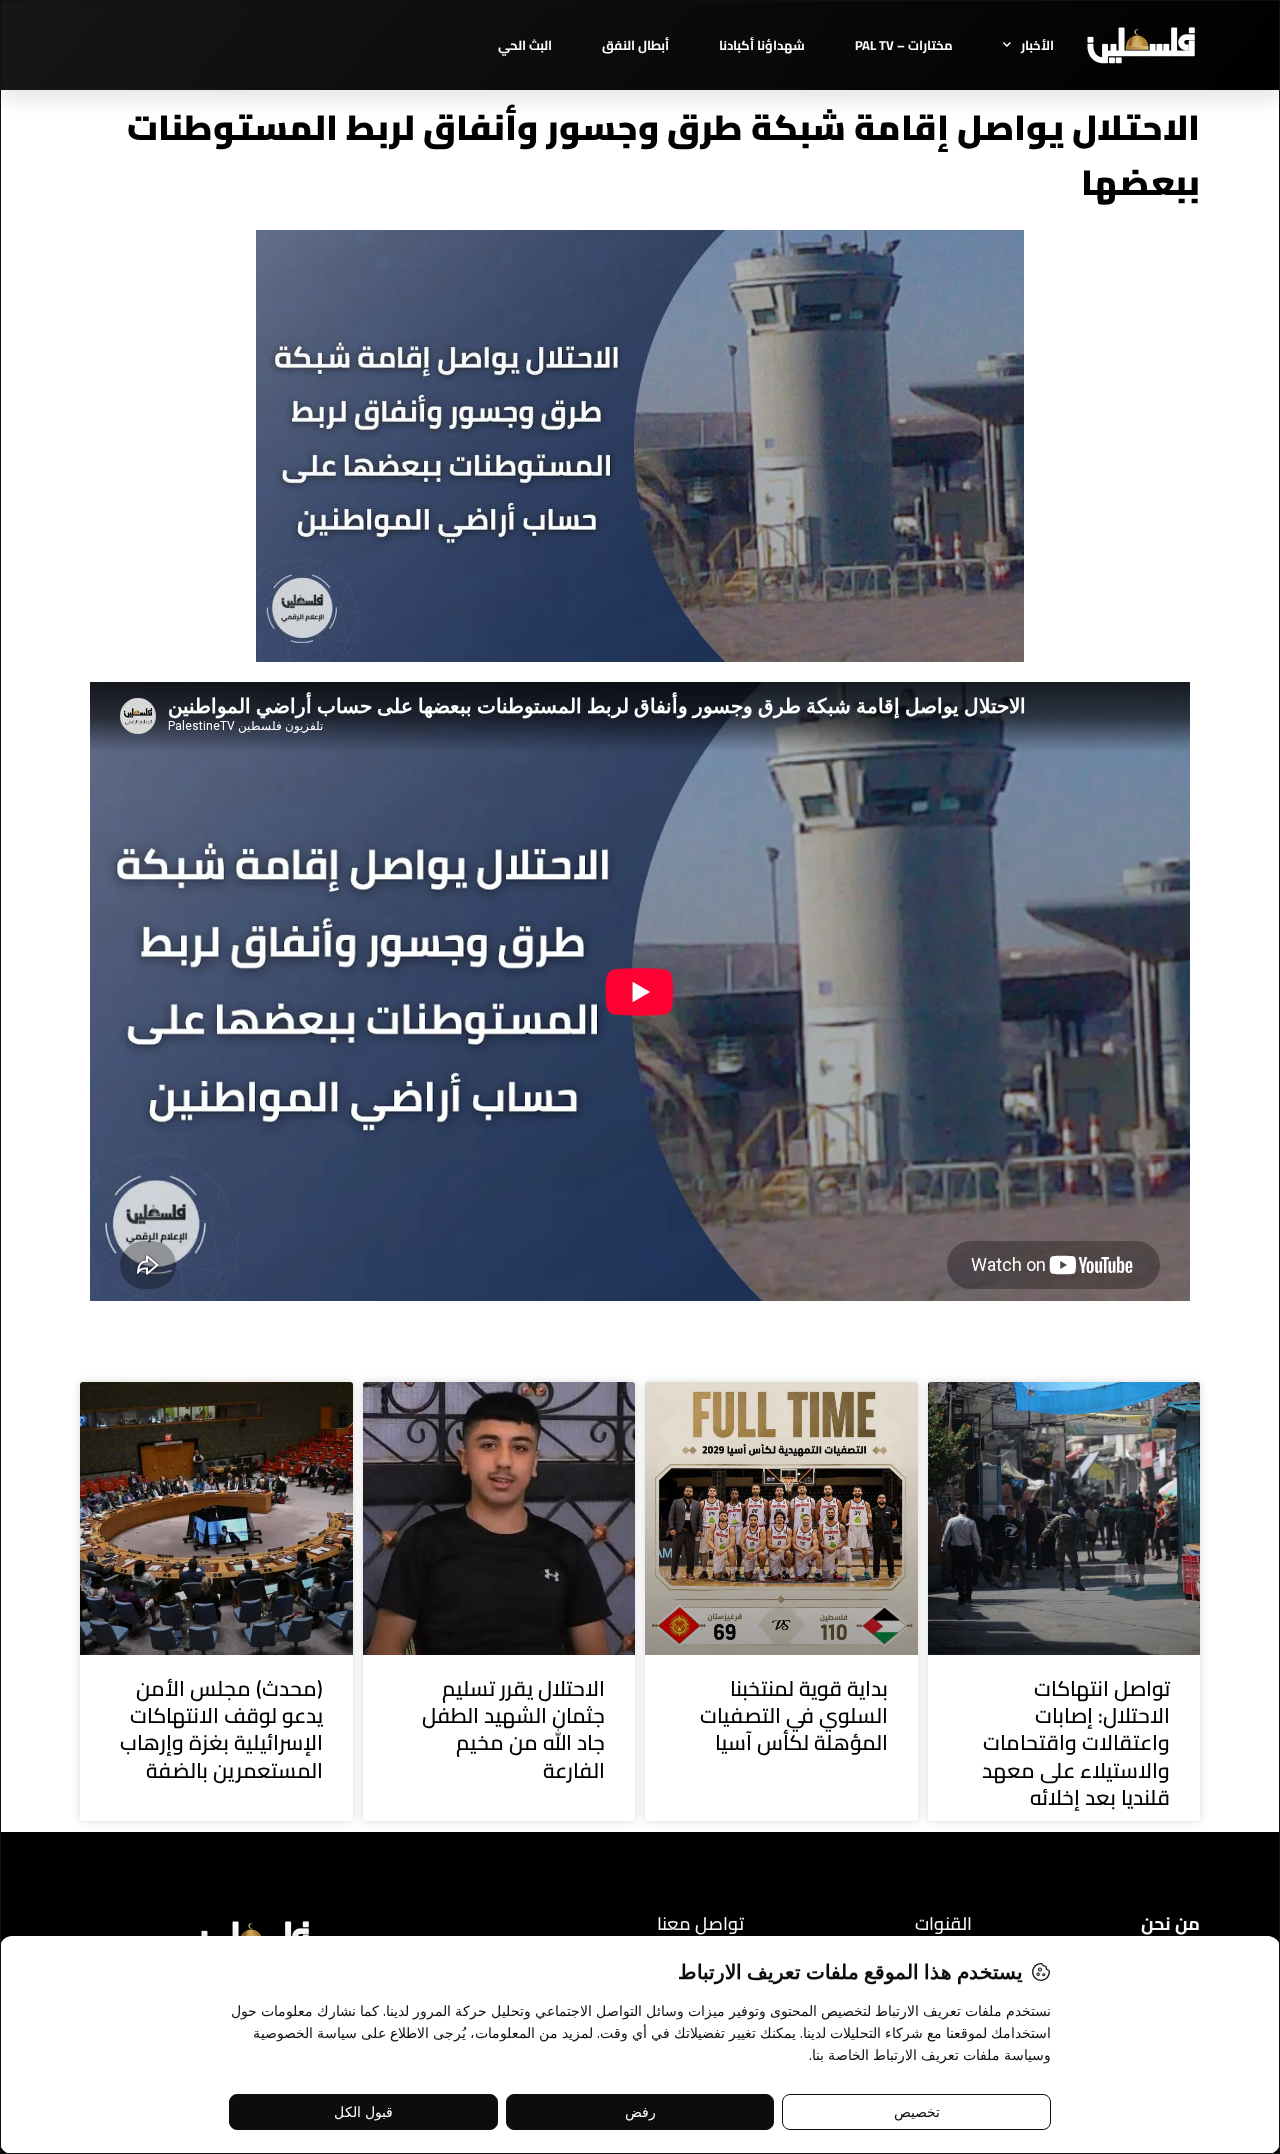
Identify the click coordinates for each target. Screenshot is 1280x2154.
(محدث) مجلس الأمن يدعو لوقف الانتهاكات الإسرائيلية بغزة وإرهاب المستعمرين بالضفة (221, 1729)
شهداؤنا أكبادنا (762, 45)
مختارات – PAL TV (904, 45)
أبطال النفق (635, 45)
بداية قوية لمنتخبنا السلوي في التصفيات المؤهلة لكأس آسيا (794, 1716)
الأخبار (1037, 45)
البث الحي (525, 45)
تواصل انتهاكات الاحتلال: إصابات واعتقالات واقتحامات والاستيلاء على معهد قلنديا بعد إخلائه (1076, 1743)
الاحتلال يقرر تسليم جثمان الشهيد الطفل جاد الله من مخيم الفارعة (513, 1729)
